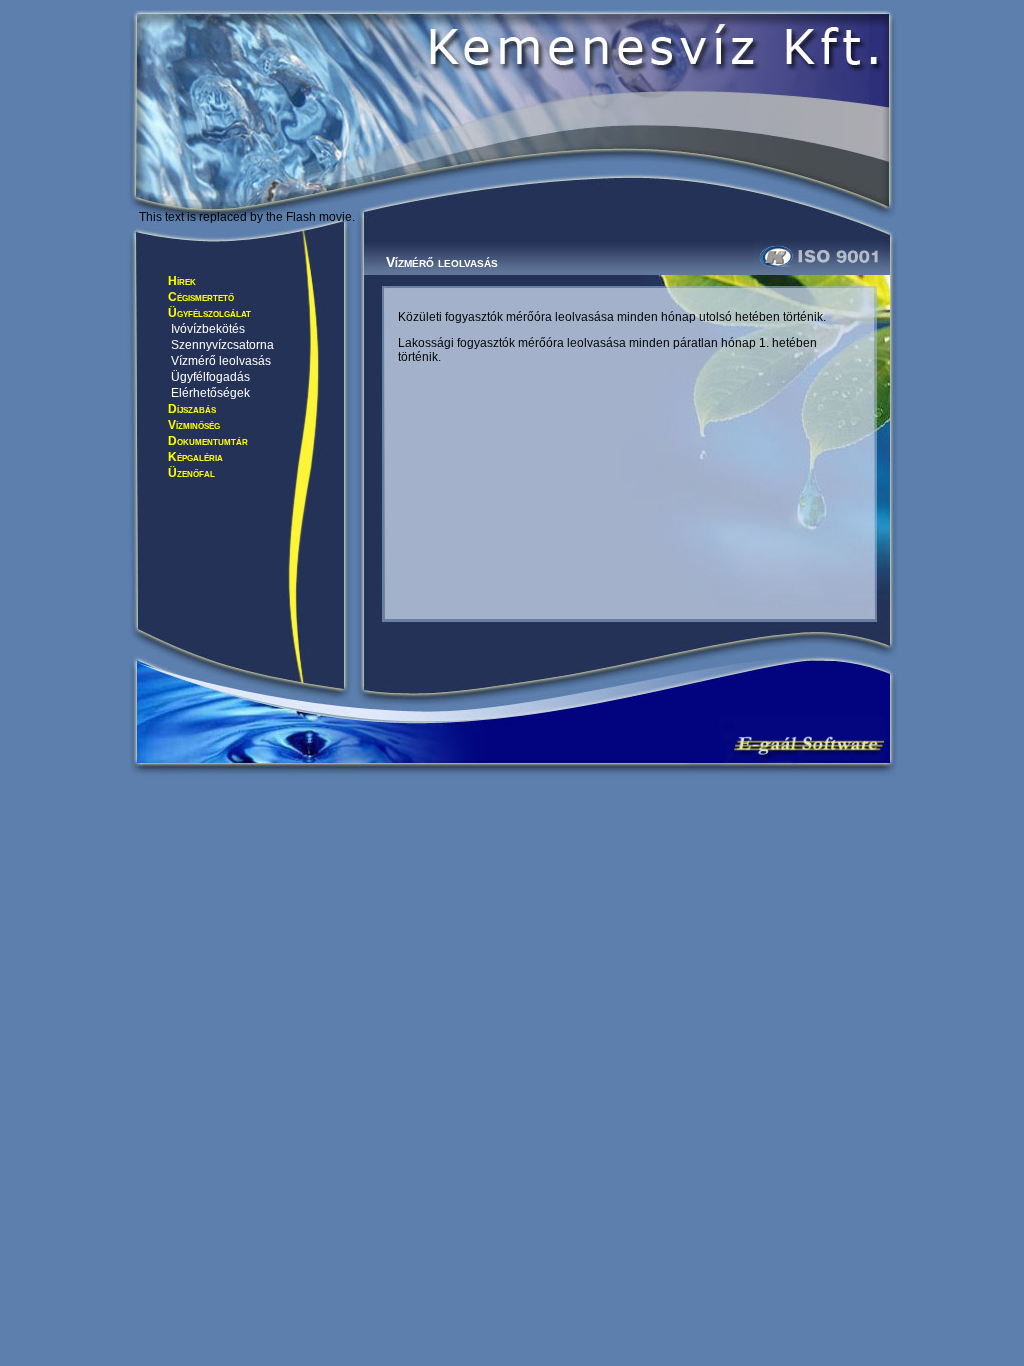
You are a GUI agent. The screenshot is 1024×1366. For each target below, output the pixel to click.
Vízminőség (194, 425)
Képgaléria (195, 457)
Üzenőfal (191, 473)
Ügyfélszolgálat (209, 313)
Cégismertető (201, 297)
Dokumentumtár (208, 441)
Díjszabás (192, 409)
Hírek (182, 281)
